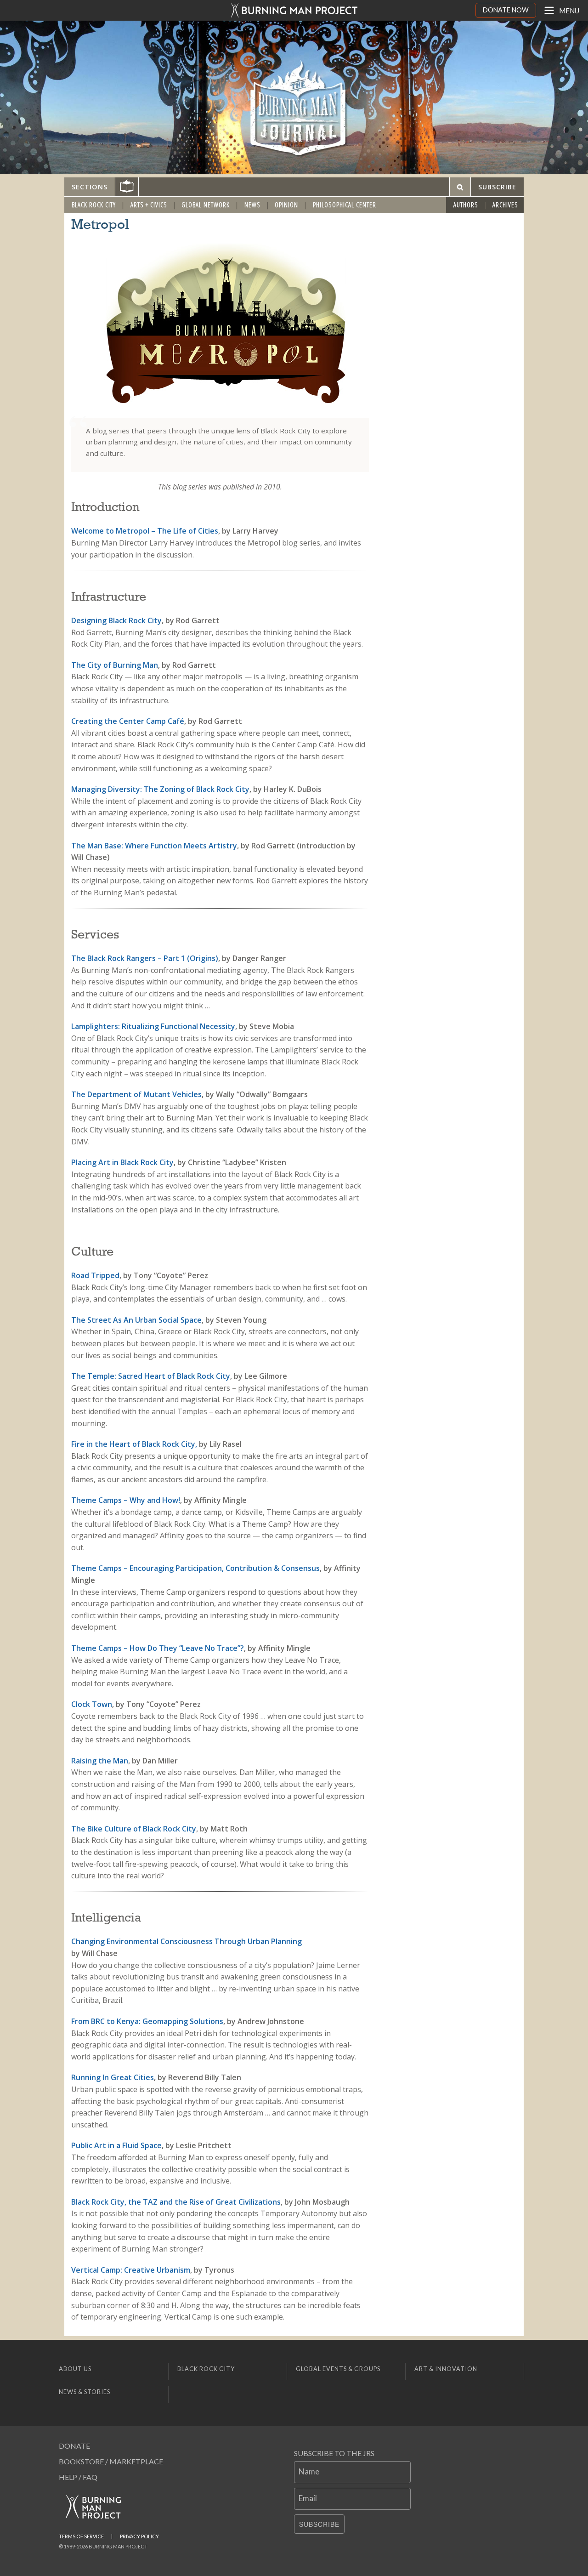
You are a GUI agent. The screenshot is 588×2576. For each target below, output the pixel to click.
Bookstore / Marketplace (111, 2461)
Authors (466, 205)
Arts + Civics (149, 205)
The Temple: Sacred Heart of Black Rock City (151, 1376)
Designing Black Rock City (116, 620)
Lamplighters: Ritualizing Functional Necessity (153, 1026)
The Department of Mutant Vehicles (136, 1094)
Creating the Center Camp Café (128, 721)
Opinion (286, 205)
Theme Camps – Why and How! (126, 1500)
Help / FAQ (78, 2477)
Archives (505, 205)
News (252, 205)
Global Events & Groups (338, 2369)
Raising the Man (100, 1761)
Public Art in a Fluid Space (116, 2145)
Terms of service (81, 2536)
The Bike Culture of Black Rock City (134, 1829)
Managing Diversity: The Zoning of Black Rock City (160, 789)
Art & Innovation (446, 2369)
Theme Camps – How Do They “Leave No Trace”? (158, 1648)
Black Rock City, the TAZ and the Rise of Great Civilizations (176, 2202)
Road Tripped (95, 1275)
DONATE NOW (506, 10)
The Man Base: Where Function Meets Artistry (154, 846)
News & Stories (85, 2392)
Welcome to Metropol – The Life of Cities (145, 531)
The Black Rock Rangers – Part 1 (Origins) (145, 958)
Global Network (206, 205)
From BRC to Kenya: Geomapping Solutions (147, 2021)
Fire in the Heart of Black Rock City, (134, 1444)
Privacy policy (139, 2536)
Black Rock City (94, 205)
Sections (90, 187)
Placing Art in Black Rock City (122, 1162)
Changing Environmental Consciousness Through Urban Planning (187, 1941)
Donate (74, 2446)
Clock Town (92, 1704)
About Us (75, 2369)
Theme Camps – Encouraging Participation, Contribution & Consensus (195, 1568)
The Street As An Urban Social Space (136, 1320)
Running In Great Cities (113, 2077)
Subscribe (319, 2524)
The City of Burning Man (115, 665)
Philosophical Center (345, 205)
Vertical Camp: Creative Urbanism (131, 2270)
